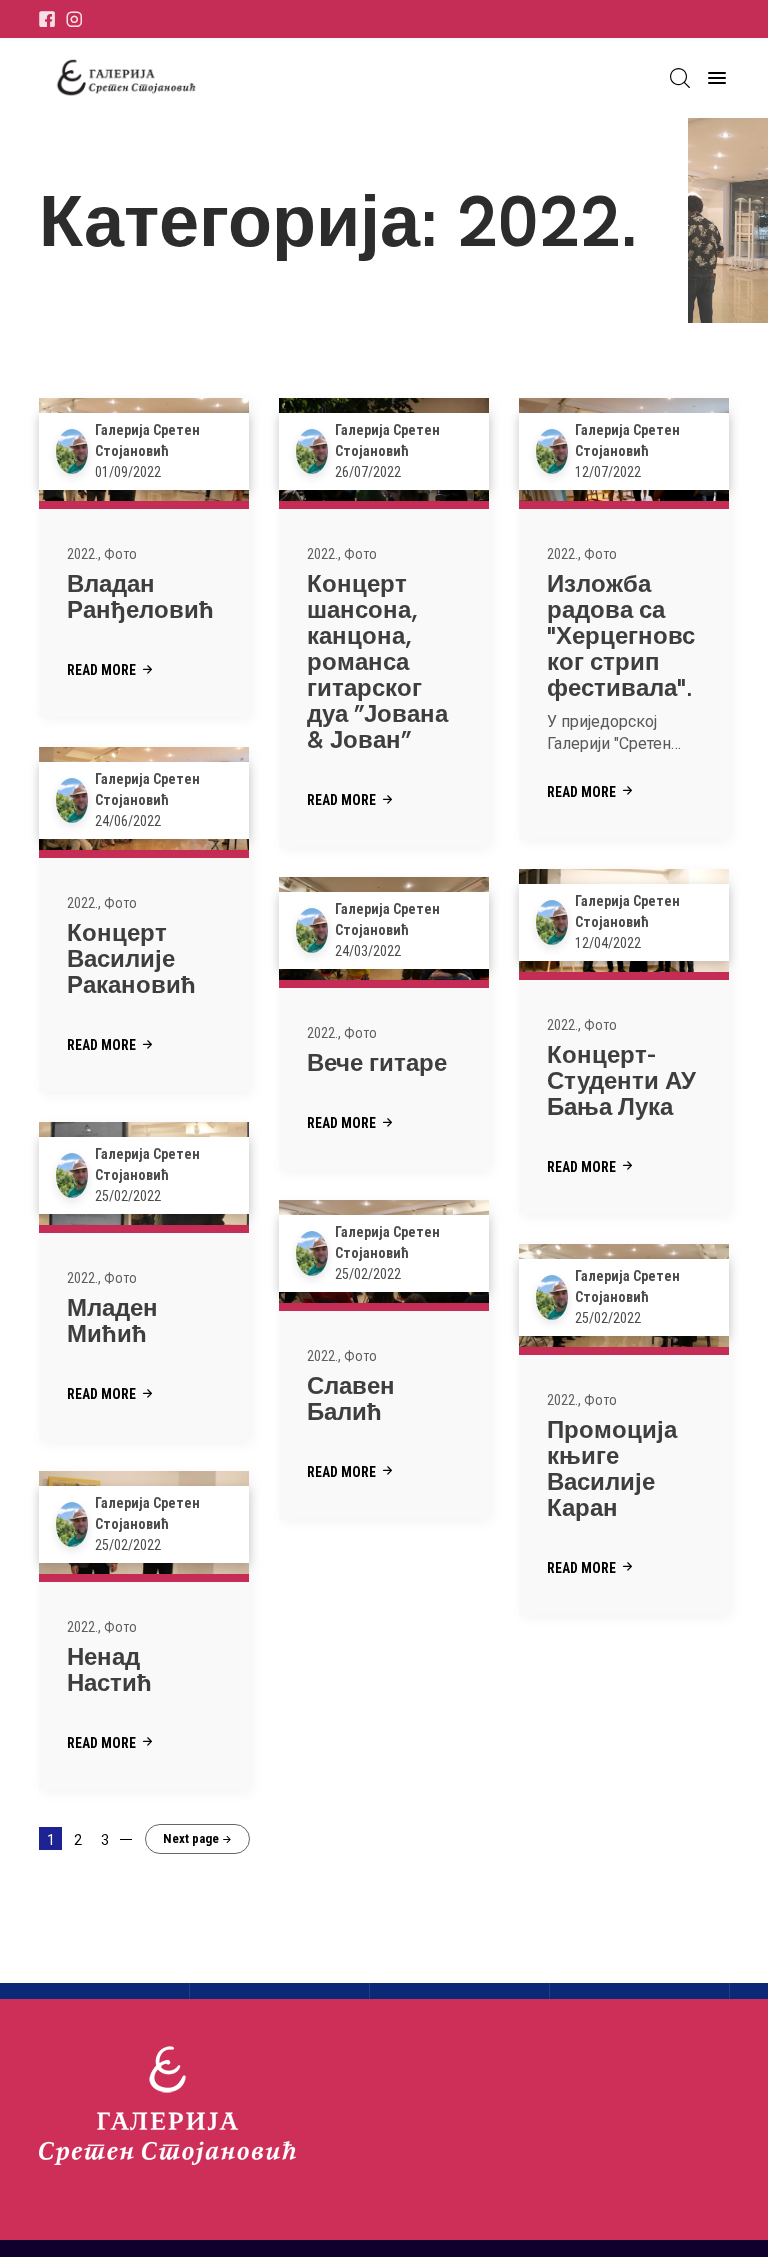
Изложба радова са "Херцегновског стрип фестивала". (621, 635)
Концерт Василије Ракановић (131, 958)
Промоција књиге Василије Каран (612, 1468)
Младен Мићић (112, 1320)
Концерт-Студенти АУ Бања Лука (621, 1080)
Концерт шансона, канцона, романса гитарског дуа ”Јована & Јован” (377, 661)
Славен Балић (351, 1398)
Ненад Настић (109, 1669)
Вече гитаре (377, 1062)
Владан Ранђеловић (140, 596)
